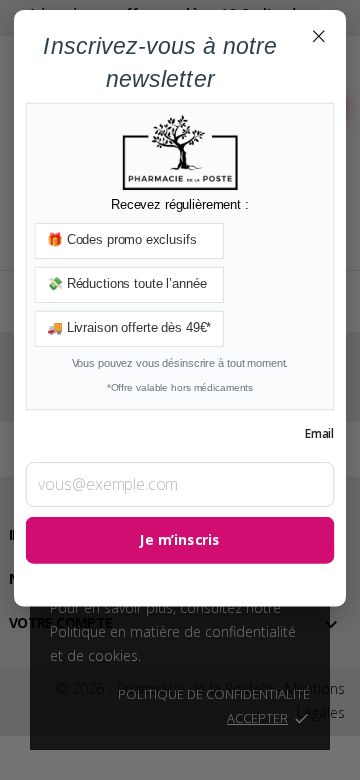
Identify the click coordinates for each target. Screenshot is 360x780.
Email (319, 433)
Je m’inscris (180, 540)
